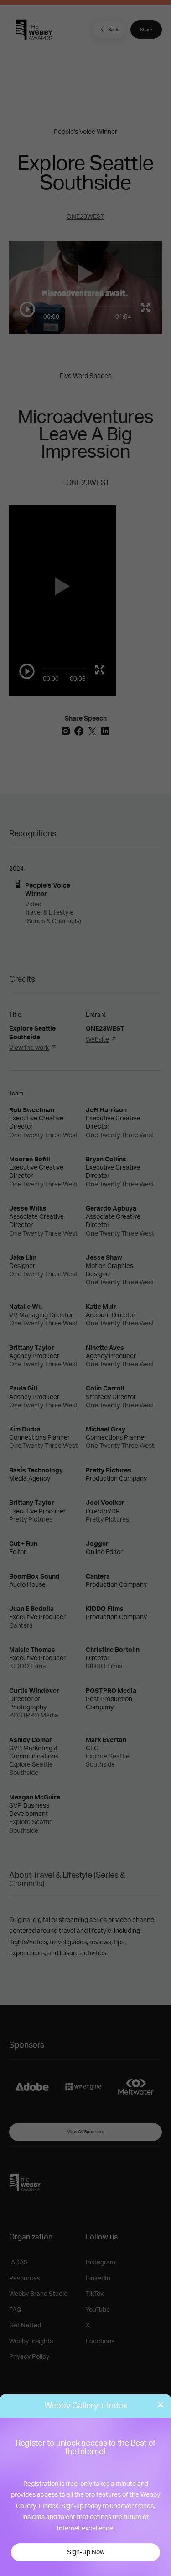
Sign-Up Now (86, 2552)
